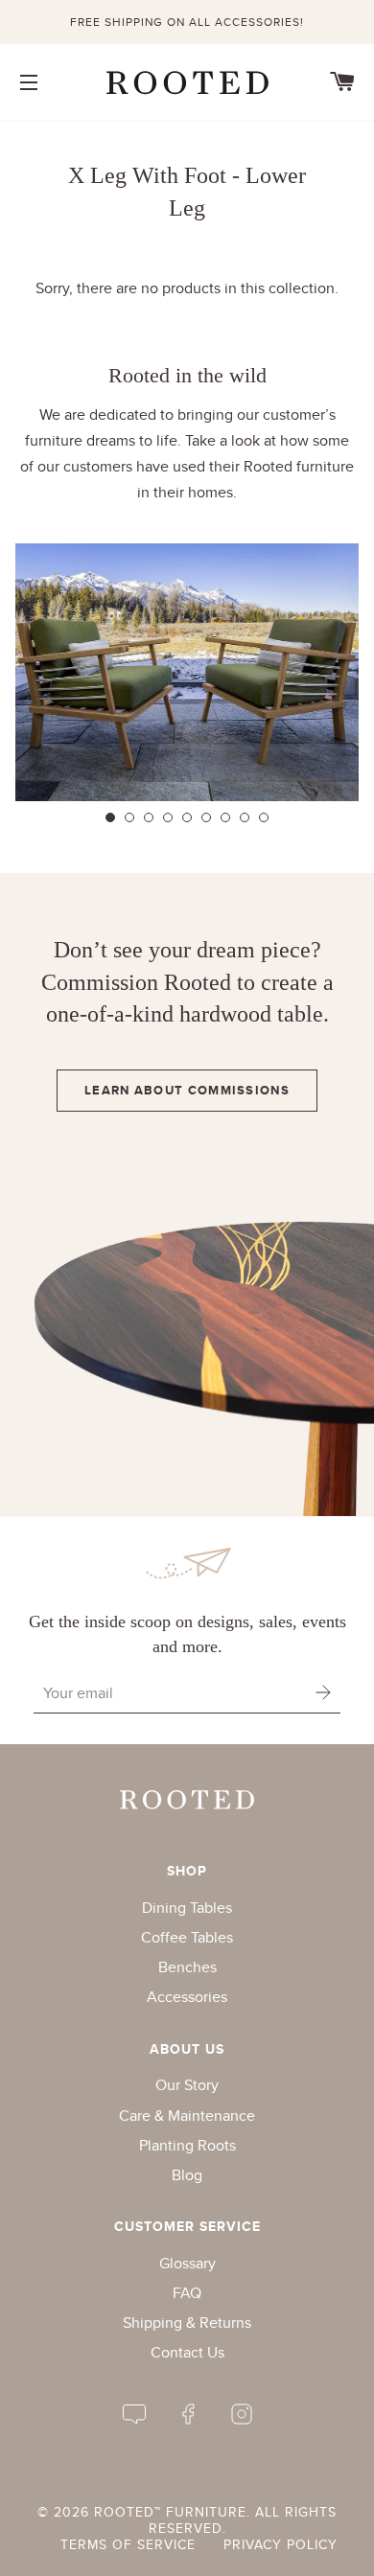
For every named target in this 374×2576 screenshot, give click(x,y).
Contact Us (187, 2352)
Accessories (187, 1997)
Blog (187, 2175)
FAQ (187, 2293)
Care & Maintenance (187, 2116)
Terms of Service (128, 2544)
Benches (187, 1967)
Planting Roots (187, 2145)
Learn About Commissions (187, 1090)
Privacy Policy (280, 2544)
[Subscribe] (323, 1693)
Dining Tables (187, 1908)
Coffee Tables (187, 1937)
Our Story (187, 2085)
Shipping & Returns (187, 2323)
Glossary (187, 2263)
